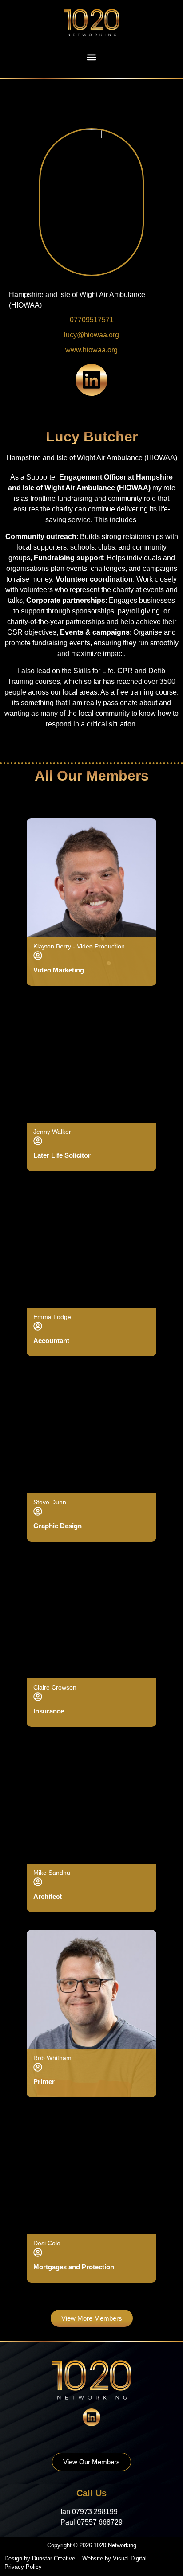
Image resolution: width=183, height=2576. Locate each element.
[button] (92, 57)
